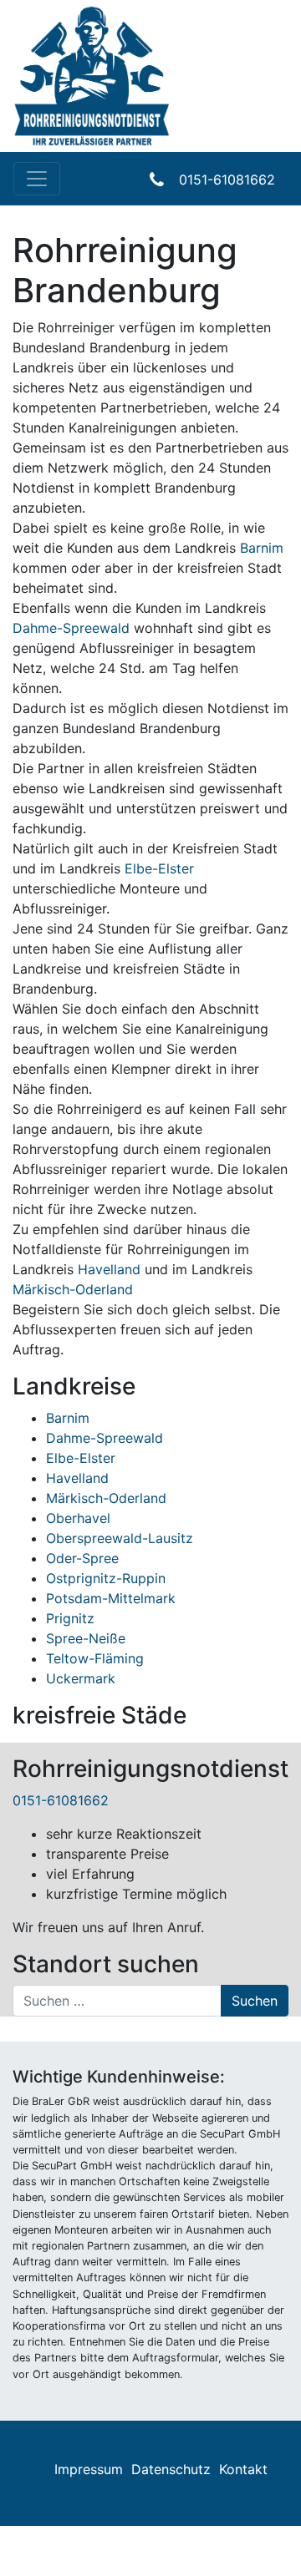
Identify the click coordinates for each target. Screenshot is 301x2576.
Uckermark (81, 1678)
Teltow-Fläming (95, 1658)
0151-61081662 (227, 180)
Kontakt (243, 2469)
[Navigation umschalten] (37, 179)
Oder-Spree (82, 1558)
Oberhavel (78, 1518)
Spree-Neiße (86, 1638)
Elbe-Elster (159, 868)
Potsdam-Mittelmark (111, 1598)
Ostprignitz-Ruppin (106, 1578)
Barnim (262, 548)
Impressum (89, 2469)
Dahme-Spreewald (71, 628)
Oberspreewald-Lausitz (120, 1538)
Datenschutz (171, 2469)
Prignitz (70, 1618)
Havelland (109, 1269)
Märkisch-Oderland (73, 1289)
